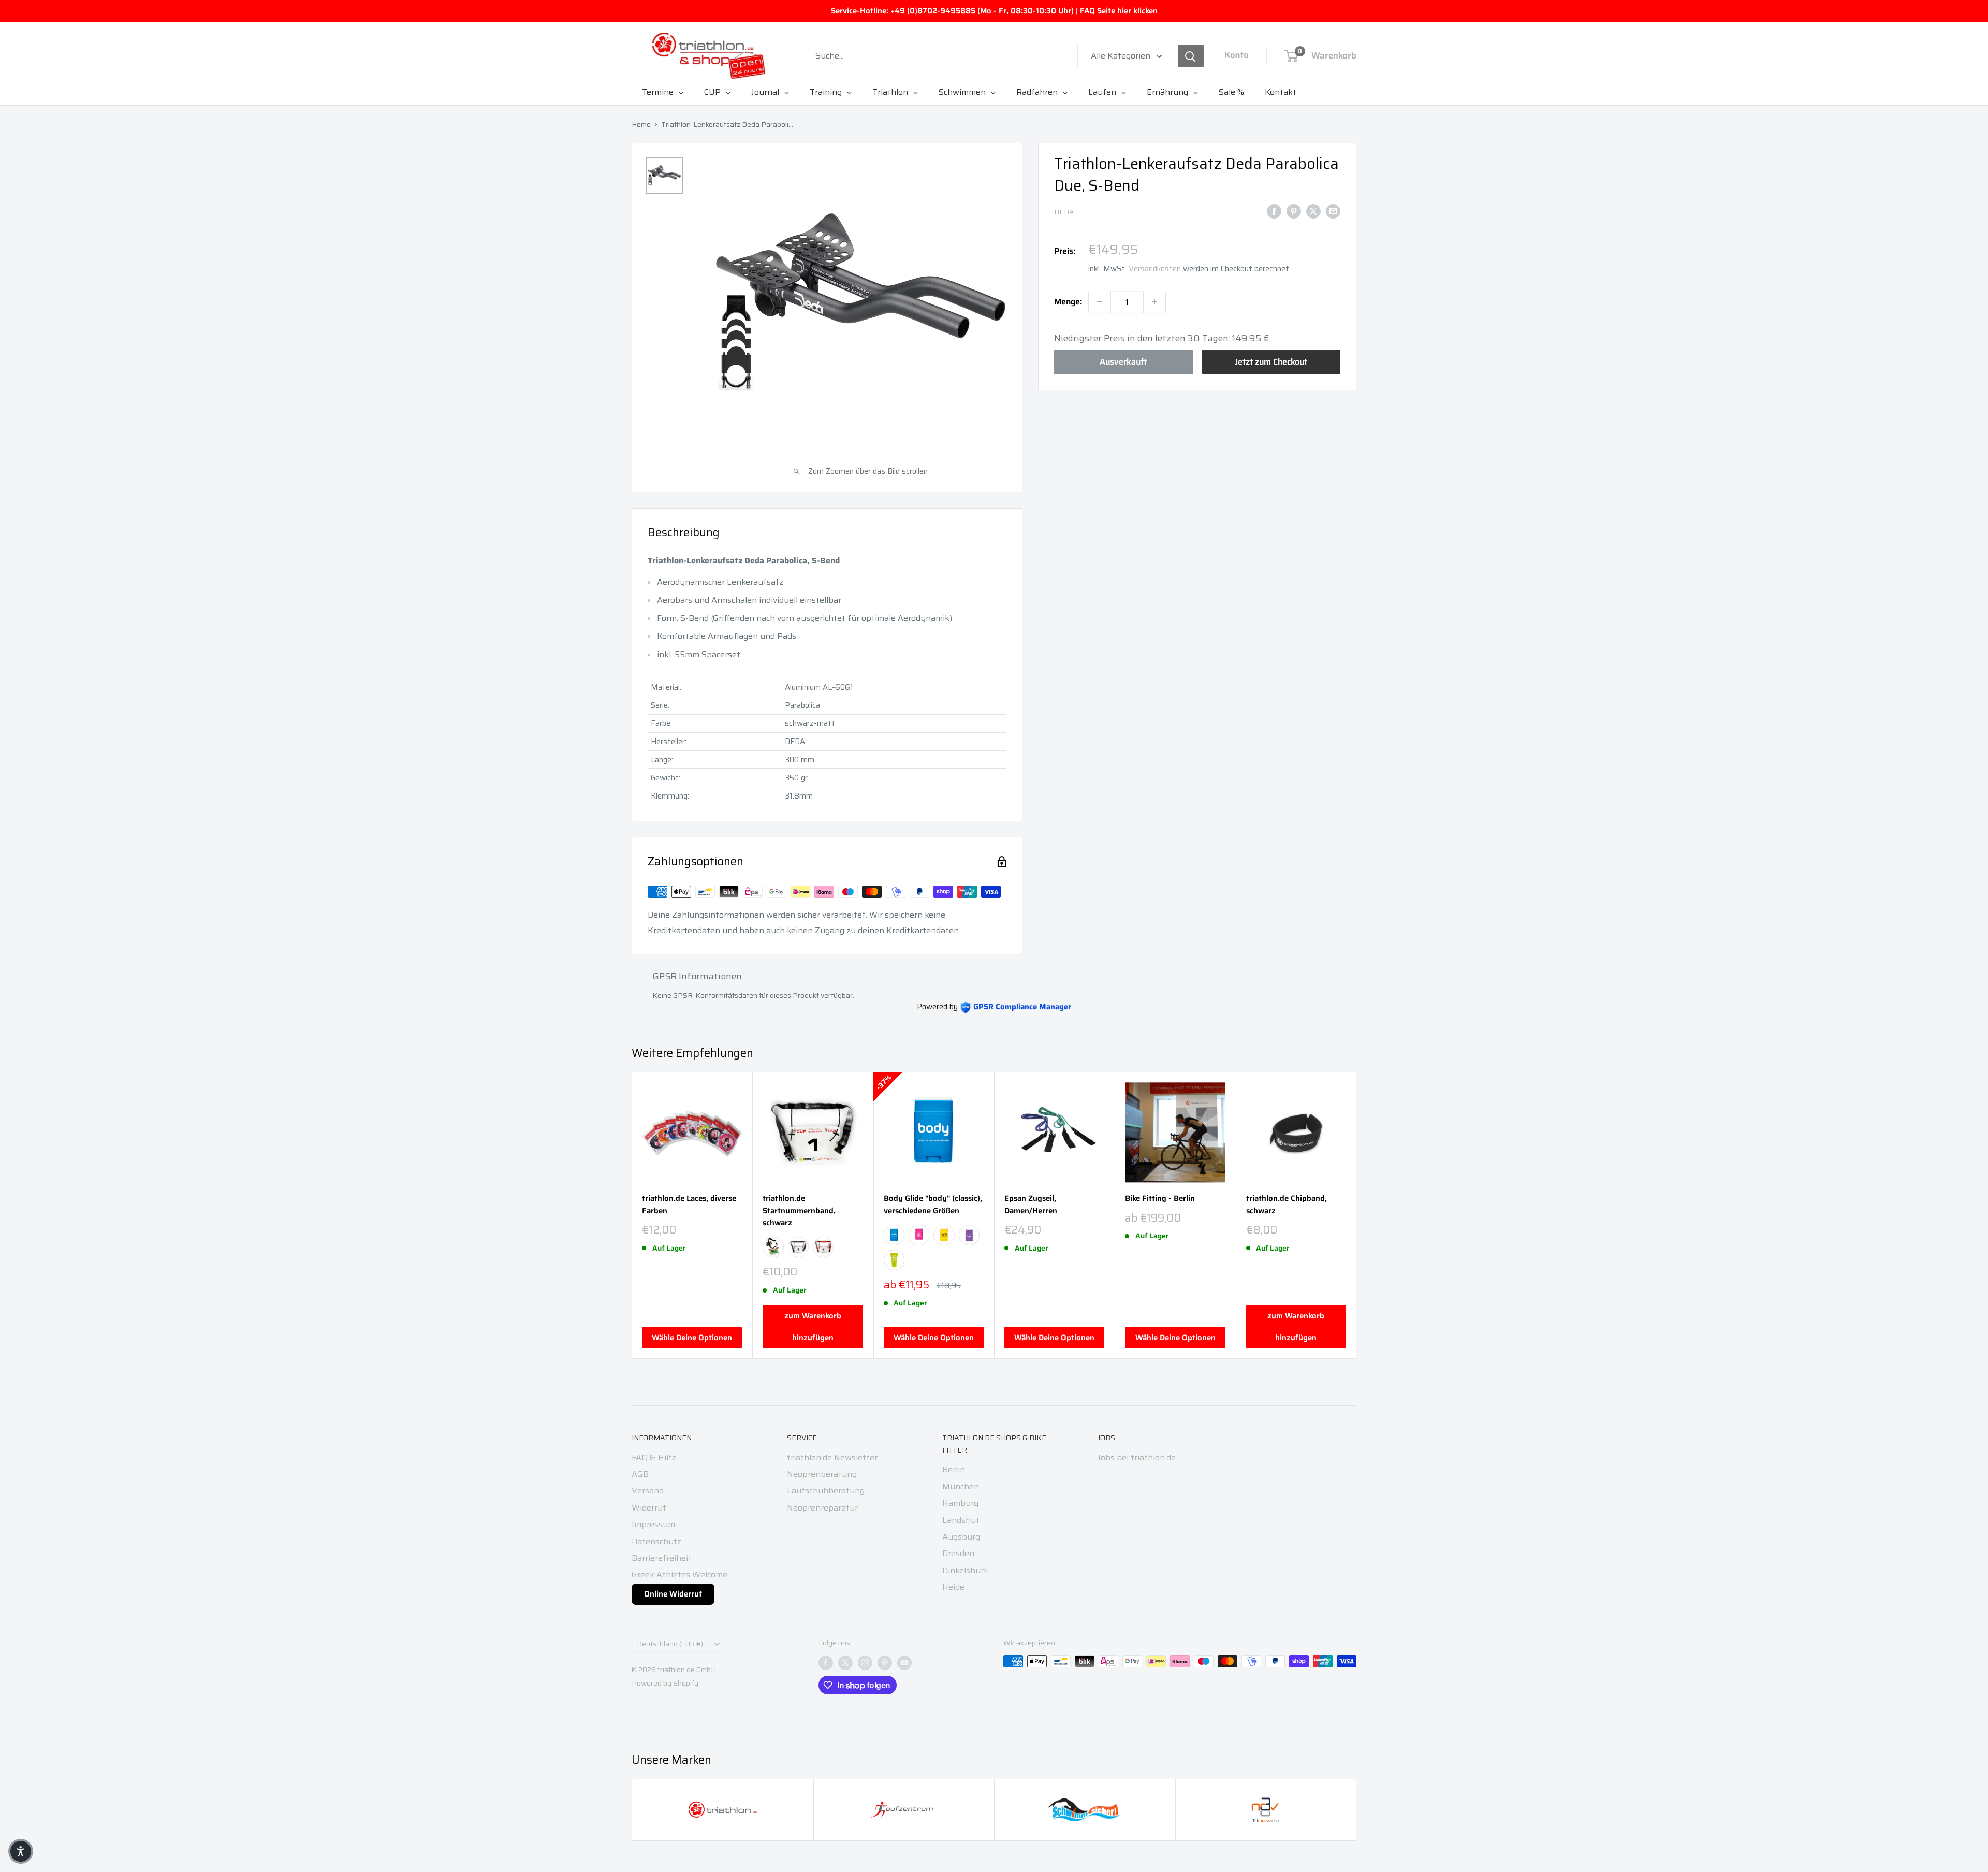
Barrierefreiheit (662, 1558)
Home (641, 124)
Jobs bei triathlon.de (1137, 1457)
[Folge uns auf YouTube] (904, 1662)
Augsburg (961, 1537)
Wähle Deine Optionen (692, 1338)
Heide (953, 1587)
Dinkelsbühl (965, 1570)
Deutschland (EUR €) (670, 1644)
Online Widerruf (673, 1594)
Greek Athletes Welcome (679, 1574)
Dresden (958, 1553)
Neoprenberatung (822, 1474)
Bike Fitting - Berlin (1160, 1199)
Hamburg (960, 1503)
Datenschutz (656, 1541)
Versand (648, 1491)
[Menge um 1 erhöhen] (1154, 302)
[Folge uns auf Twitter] (845, 1662)
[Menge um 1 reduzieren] (1100, 302)
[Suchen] (1191, 56)
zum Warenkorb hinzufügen (813, 1327)
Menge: (1068, 302)
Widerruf (649, 1508)
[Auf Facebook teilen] (1274, 211)
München (961, 1486)
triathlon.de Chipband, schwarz (1287, 1205)
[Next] (1357, 1215)
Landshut (961, 1520)
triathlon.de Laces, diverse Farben (689, 1205)
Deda (1064, 212)
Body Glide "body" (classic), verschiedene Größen (933, 1205)
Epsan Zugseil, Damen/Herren (1031, 1205)
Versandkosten (1155, 269)
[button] (21, 1851)
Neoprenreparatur (822, 1508)
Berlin (954, 1469)
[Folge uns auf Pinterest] (885, 1662)
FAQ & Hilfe (654, 1457)
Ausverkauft (1123, 362)
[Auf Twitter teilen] (1313, 211)
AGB (640, 1474)
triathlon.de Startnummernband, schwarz (799, 1211)
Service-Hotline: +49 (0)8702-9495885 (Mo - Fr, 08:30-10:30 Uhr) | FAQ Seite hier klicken (994, 11)
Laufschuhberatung (826, 1491)
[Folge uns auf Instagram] (865, 1662)
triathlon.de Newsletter (832, 1457)
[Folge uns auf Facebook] (826, 1662)
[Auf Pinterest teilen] (1294, 211)
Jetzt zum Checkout (1271, 362)
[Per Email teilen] (1333, 211)
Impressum (653, 1524)
